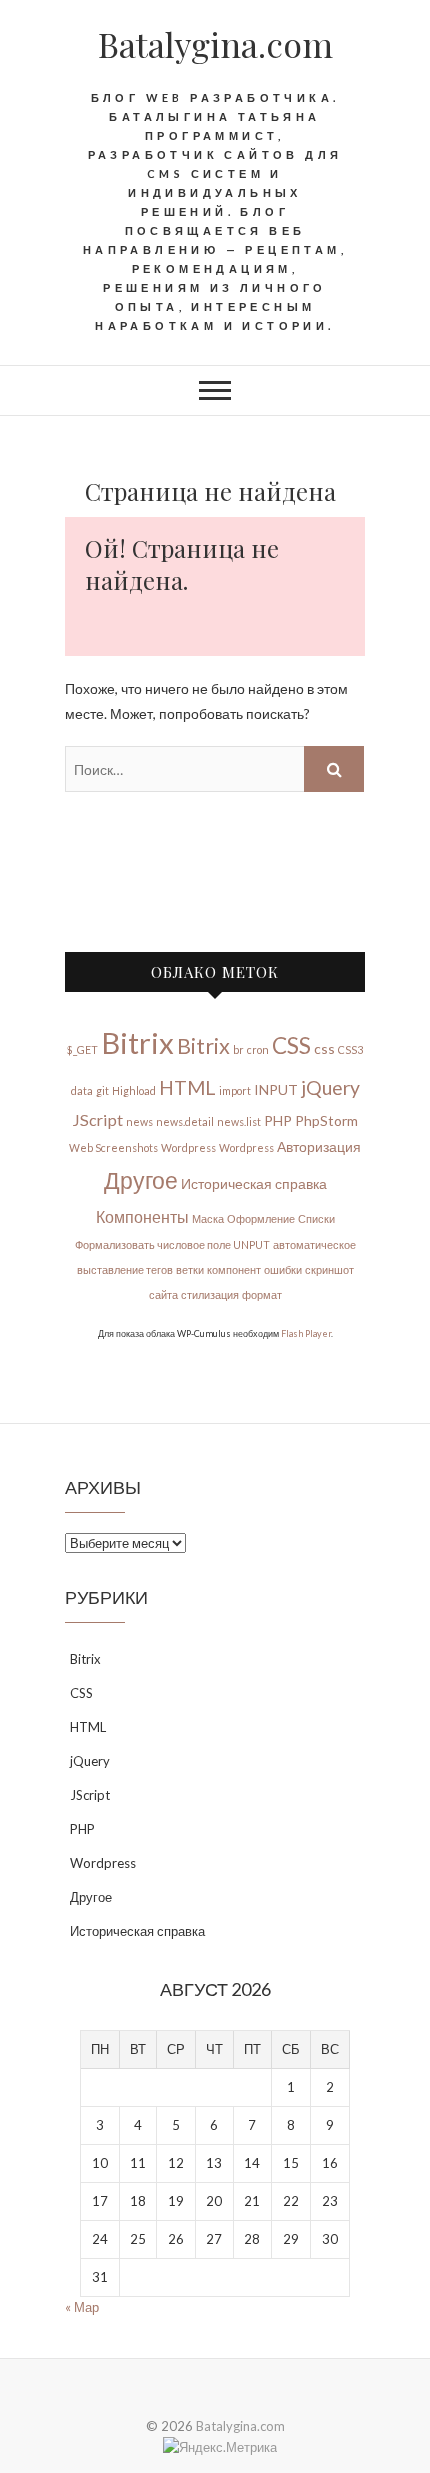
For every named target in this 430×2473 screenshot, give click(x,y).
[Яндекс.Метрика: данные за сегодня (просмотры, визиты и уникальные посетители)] (220, 2447)
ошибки (283, 1269)
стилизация (210, 1294)
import (235, 1090)
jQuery (330, 1087)
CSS (291, 1045)
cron (258, 1049)
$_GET (82, 1049)
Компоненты (142, 1216)
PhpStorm (326, 1120)
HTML (187, 1087)
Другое (141, 1180)
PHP (278, 1120)
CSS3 (350, 1049)
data (82, 1090)
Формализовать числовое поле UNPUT (172, 1244)
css (324, 1048)
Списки (316, 1218)
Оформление (261, 1218)
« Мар (82, 2307)
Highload (134, 1090)
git (102, 1090)
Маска (208, 1218)
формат (262, 1294)
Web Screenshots (113, 1147)
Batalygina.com (215, 44)
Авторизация (319, 1146)
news (139, 1121)
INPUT (276, 1089)
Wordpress (188, 1147)
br (238, 1049)
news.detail (185, 1121)
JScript (97, 1119)
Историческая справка (254, 1183)
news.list (239, 1121)
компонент (234, 1269)
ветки (190, 1269)
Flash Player (306, 1333)
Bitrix (137, 1042)
